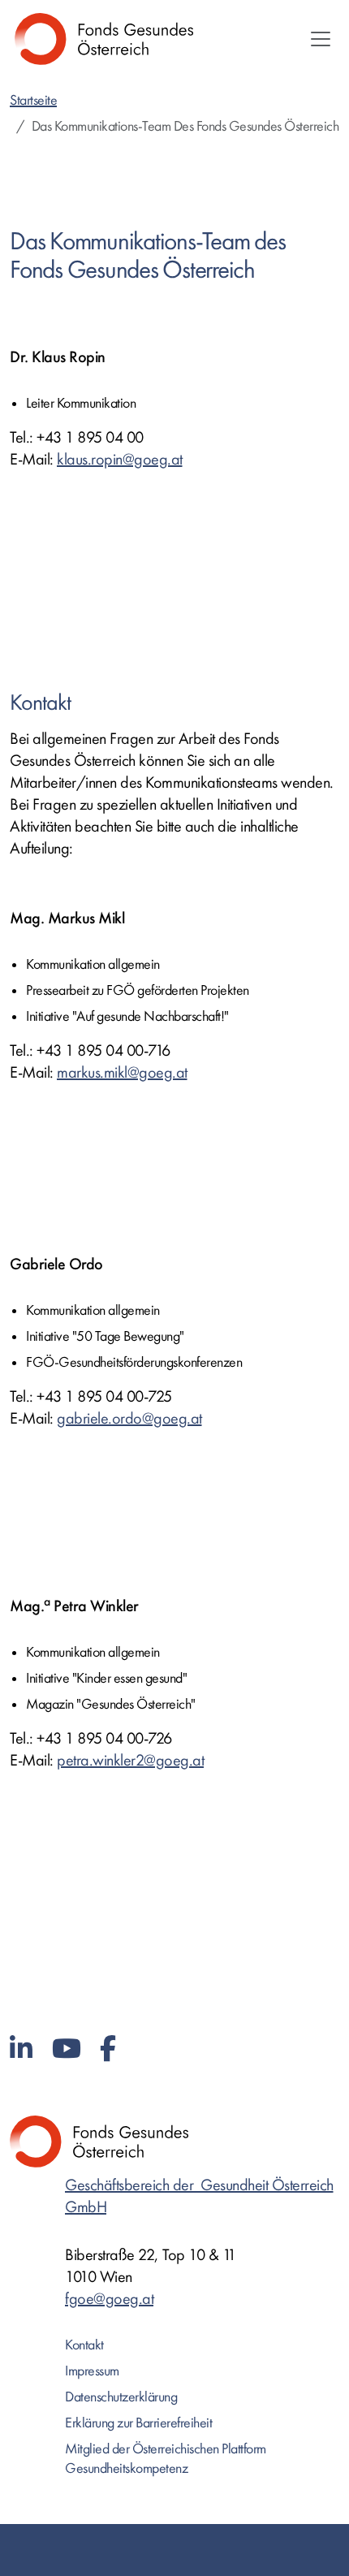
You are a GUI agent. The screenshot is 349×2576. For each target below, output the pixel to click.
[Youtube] (67, 2049)
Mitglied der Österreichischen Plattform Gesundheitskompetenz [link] (166, 2459)
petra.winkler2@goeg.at (130, 1760)
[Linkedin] (21, 2049)
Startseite (33, 100)
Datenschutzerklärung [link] (121, 2397)
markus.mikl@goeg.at (122, 1072)
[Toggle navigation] (321, 39)
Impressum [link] (92, 2371)
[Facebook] (108, 2049)
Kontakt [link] (84, 2345)
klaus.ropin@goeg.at (120, 459)
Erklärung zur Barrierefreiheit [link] (138, 2423)
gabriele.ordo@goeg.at (129, 1418)
